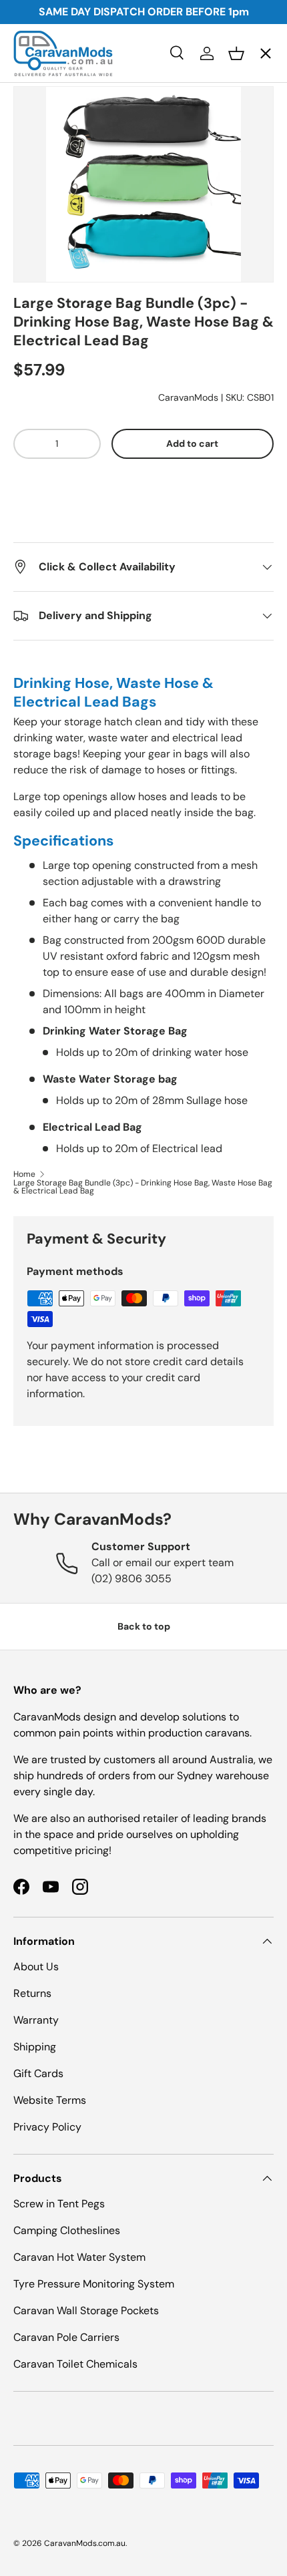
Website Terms (50, 2100)
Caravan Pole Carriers (66, 2337)
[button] (144, 518)
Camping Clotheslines (67, 2230)
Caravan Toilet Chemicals (75, 2364)
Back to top (144, 1626)
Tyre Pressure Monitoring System (94, 2284)
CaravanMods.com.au (85, 2543)
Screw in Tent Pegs (59, 2204)
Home (24, 1174)
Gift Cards (38, 2073)
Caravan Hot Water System (79, 2257)
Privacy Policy (47, 2127)
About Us (36, 1967)
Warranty (36, 2020)
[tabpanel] (143, 915)
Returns (32, 1993)
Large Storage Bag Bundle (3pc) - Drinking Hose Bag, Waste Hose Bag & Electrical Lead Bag (143, 1187)
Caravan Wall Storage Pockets (86, 2311)
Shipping (35, 2047)
